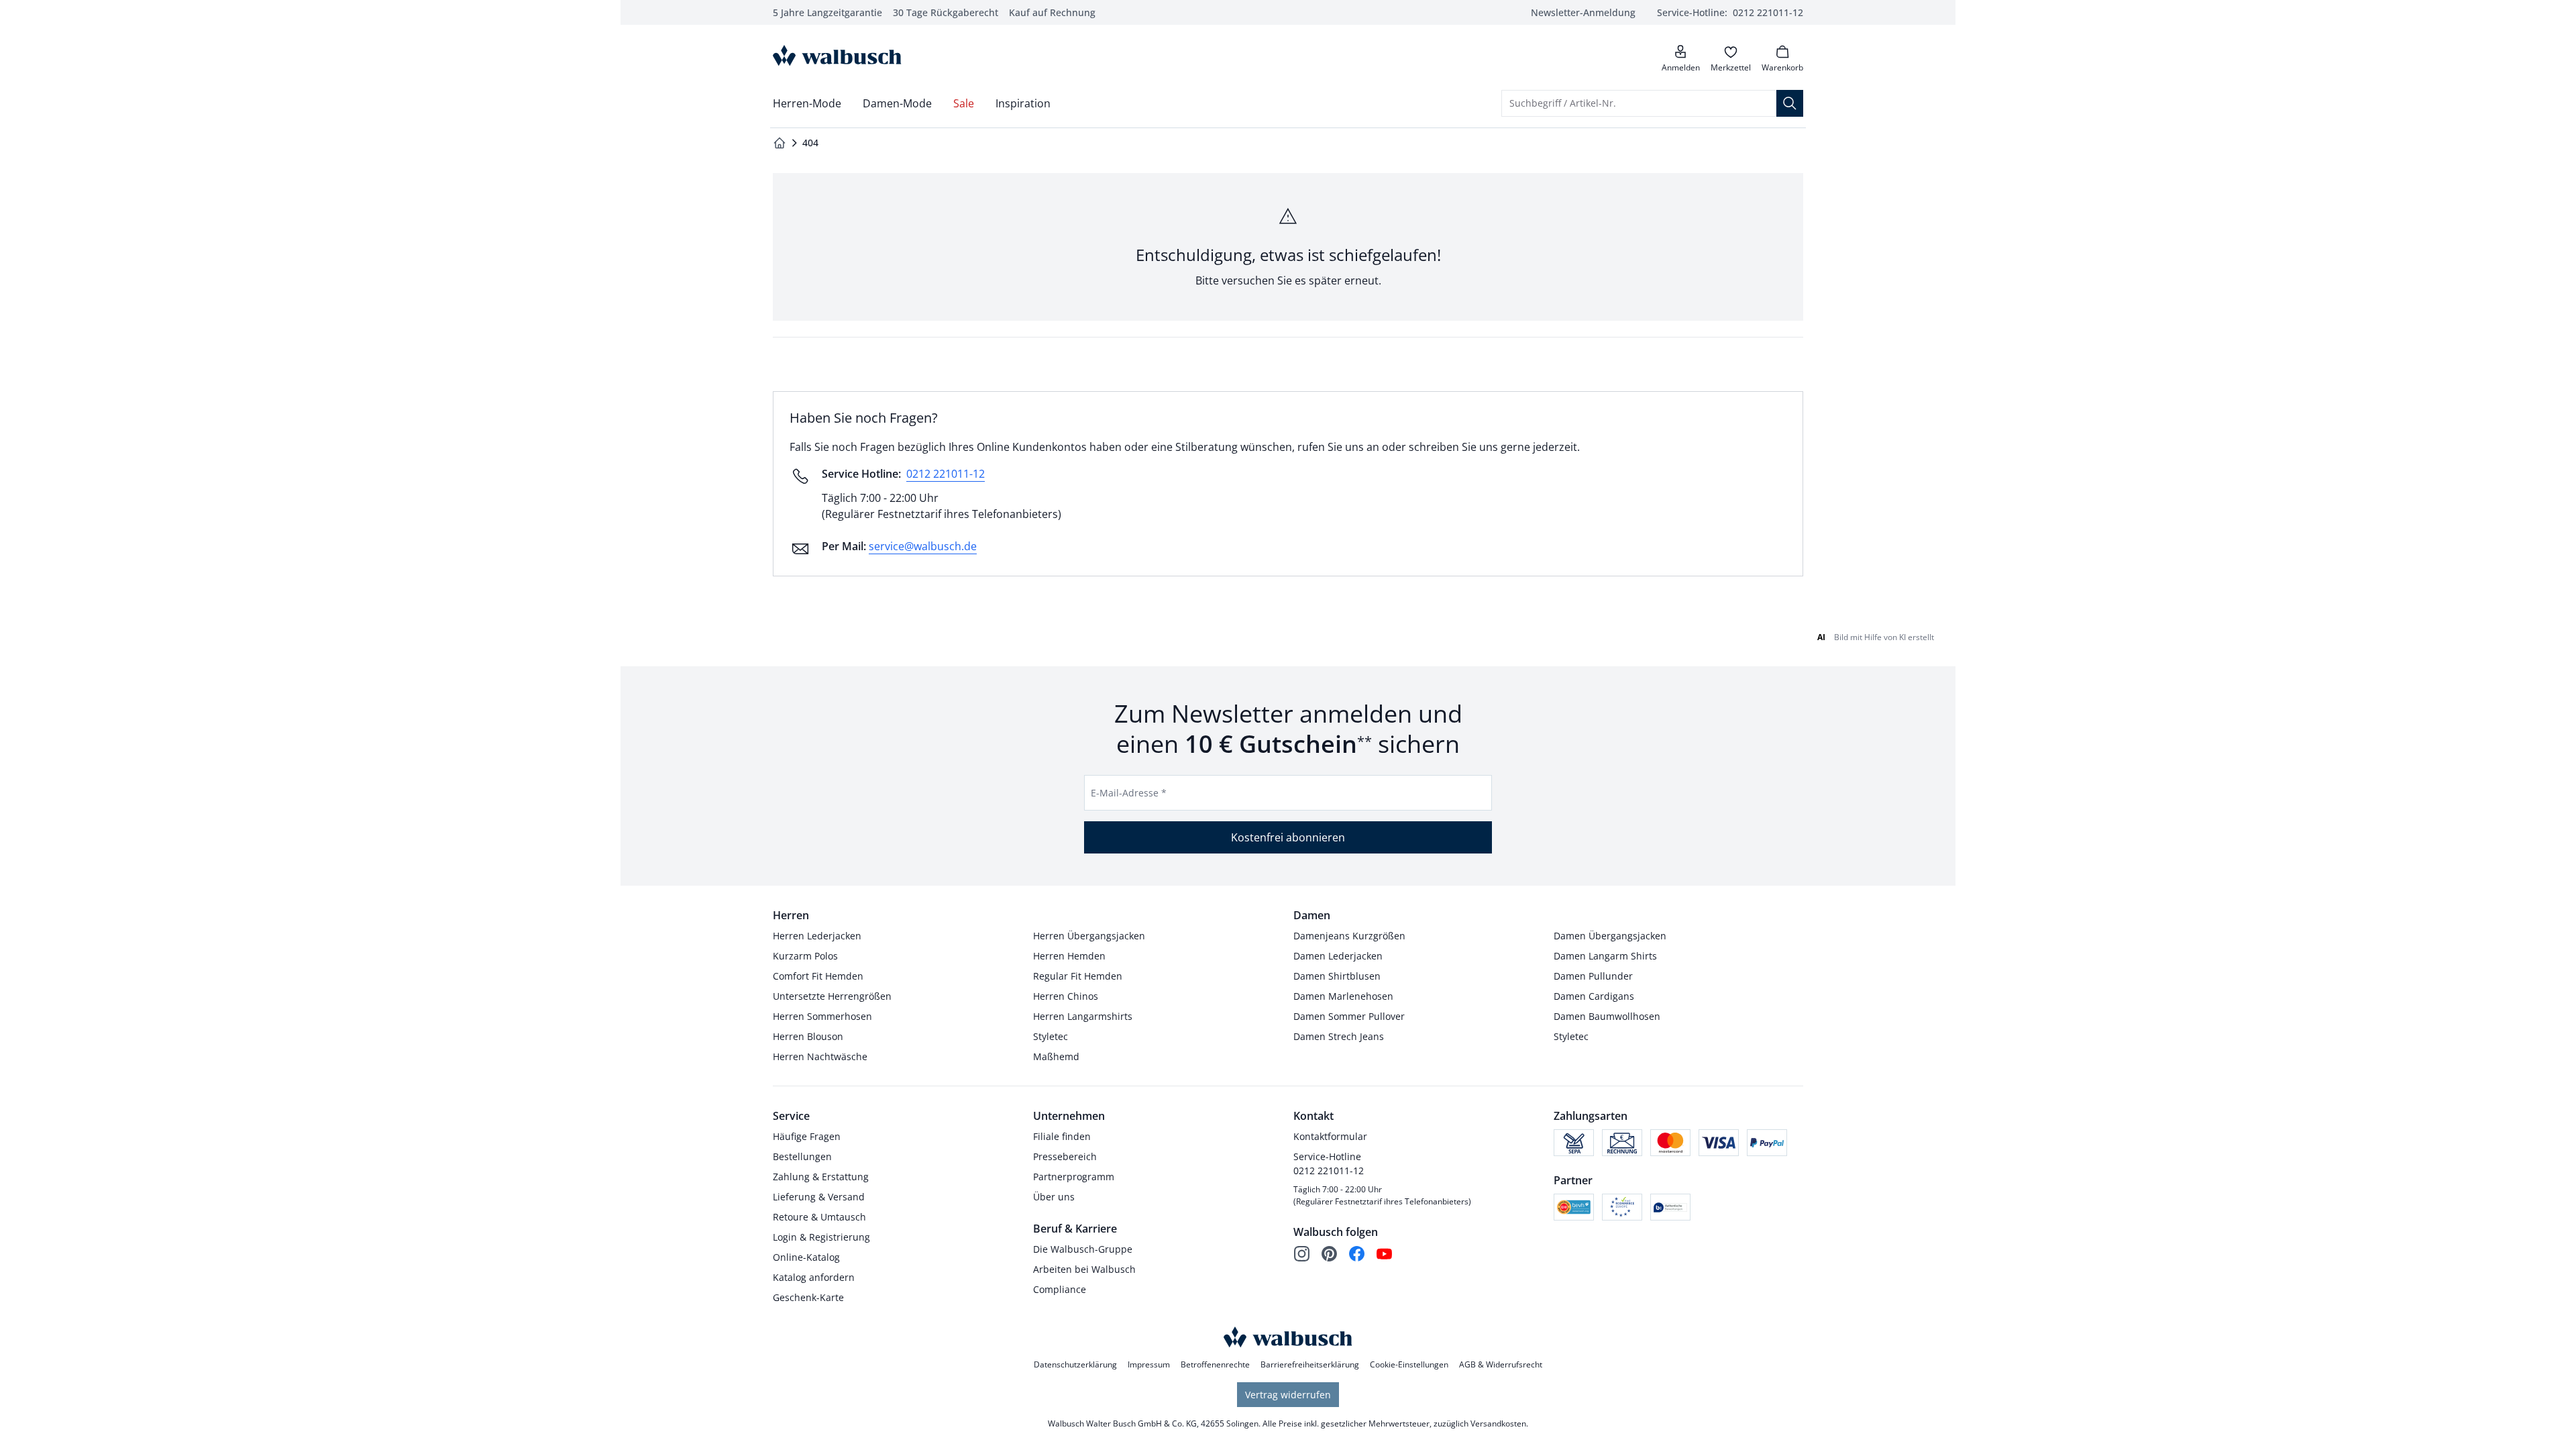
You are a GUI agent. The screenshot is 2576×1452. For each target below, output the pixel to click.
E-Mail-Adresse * (1129, 793)
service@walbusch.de (923, 546)
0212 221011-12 (946, 474)
